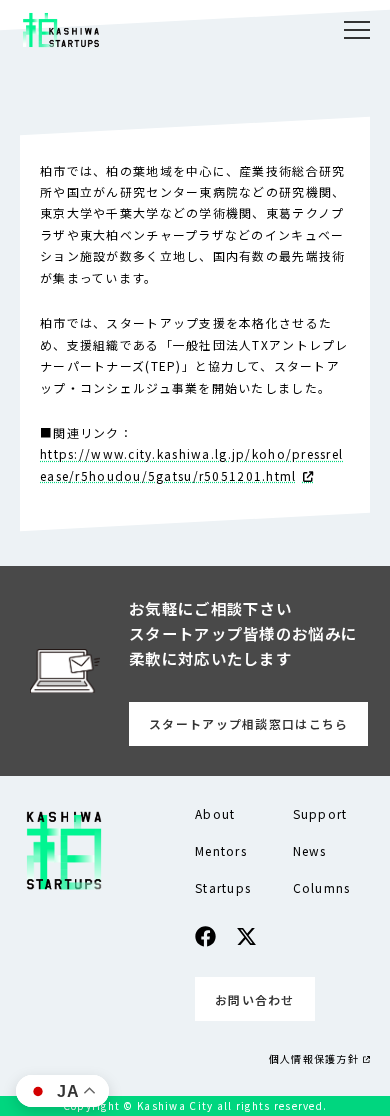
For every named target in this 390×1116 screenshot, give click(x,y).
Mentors (221, 850)
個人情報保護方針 (314, 1058)
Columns (322, 887)
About (215, 813)
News (310, 850)
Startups (223, 887)
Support (320, 813)
